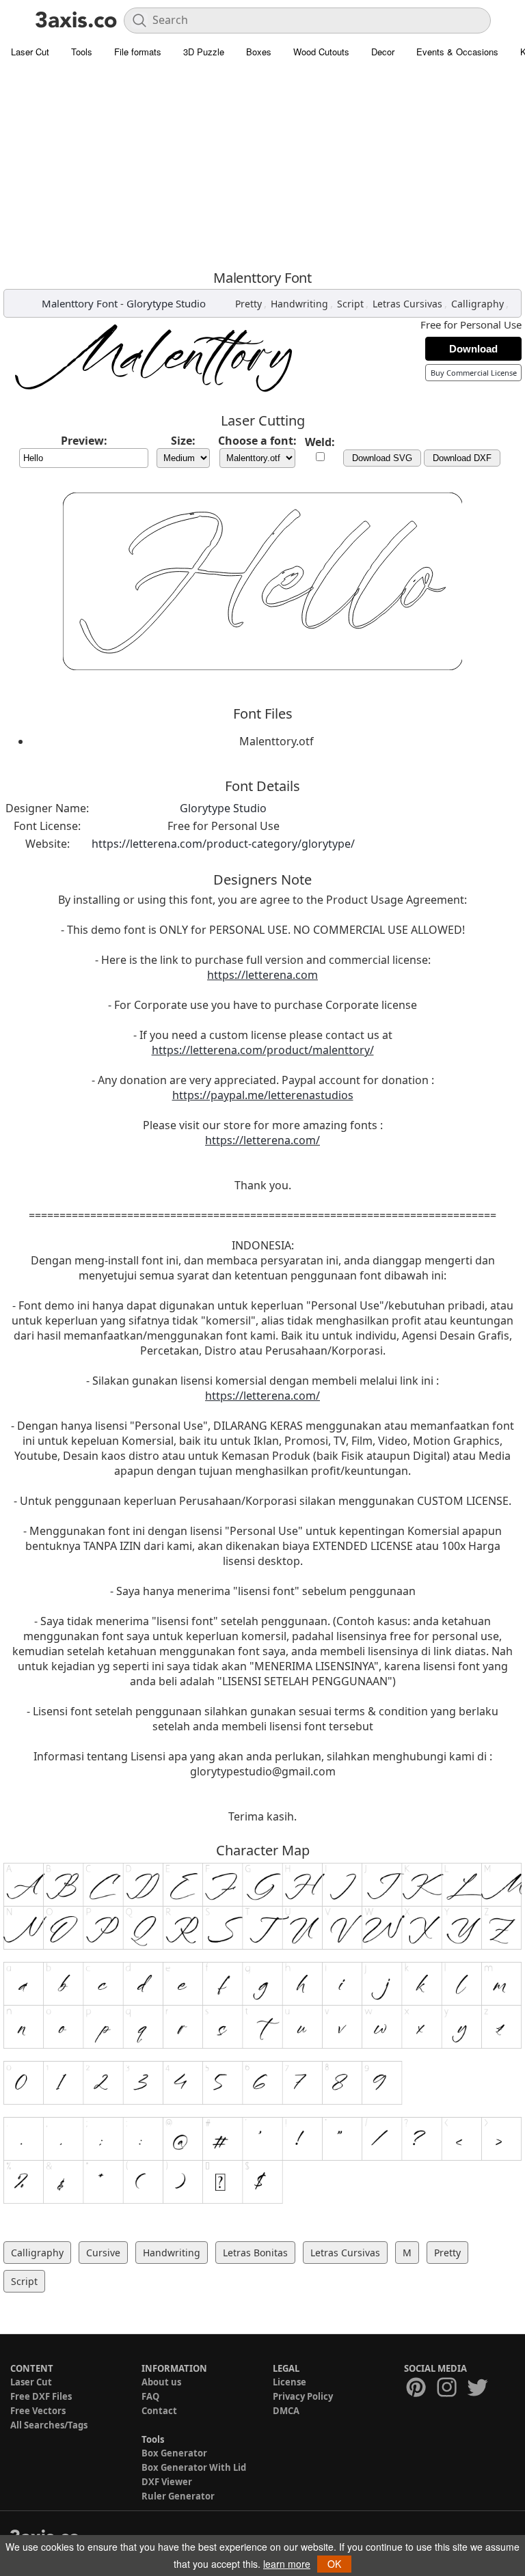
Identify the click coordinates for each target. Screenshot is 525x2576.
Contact (159, 2411)
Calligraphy (477, 304)
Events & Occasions (457, 52)
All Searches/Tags (49, 2425)
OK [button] (334, 2564)
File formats (138, 52)
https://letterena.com (262, 975)
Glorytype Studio (166, 303)
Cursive (103, 2253)
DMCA (286, 2411)
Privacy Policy (303, 2396)
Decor (383, 52)
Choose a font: (257, 441)
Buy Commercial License (474, 373)
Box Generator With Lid (194, 2467)
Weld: (320, 442)
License (290, 2382)
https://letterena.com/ (262, 1140)
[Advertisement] (262, 167)
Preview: (84, 441)
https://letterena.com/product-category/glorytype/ (223, 844)
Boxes (259, 52)
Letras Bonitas (255, 2253)
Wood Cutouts (321, 52)
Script (350, 304)
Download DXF (462, 458)
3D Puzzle (204, 52)
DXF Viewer (167, 2482)
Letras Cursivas (407, 304)
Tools (82, 52)
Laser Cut (30, 52)
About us (161, 2382)
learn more (287, 2564)
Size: (183, 441)
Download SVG (382, 458)
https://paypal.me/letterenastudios (263, 1095)
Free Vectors (38, 2411)
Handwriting (299, 304)
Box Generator (174, 2453)
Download (473, 349)
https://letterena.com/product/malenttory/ (263, 1050)
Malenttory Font (80, 303)
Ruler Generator (178, 2496)
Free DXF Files (41, 2396)
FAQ (150, 2396)
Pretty (248, 304)
